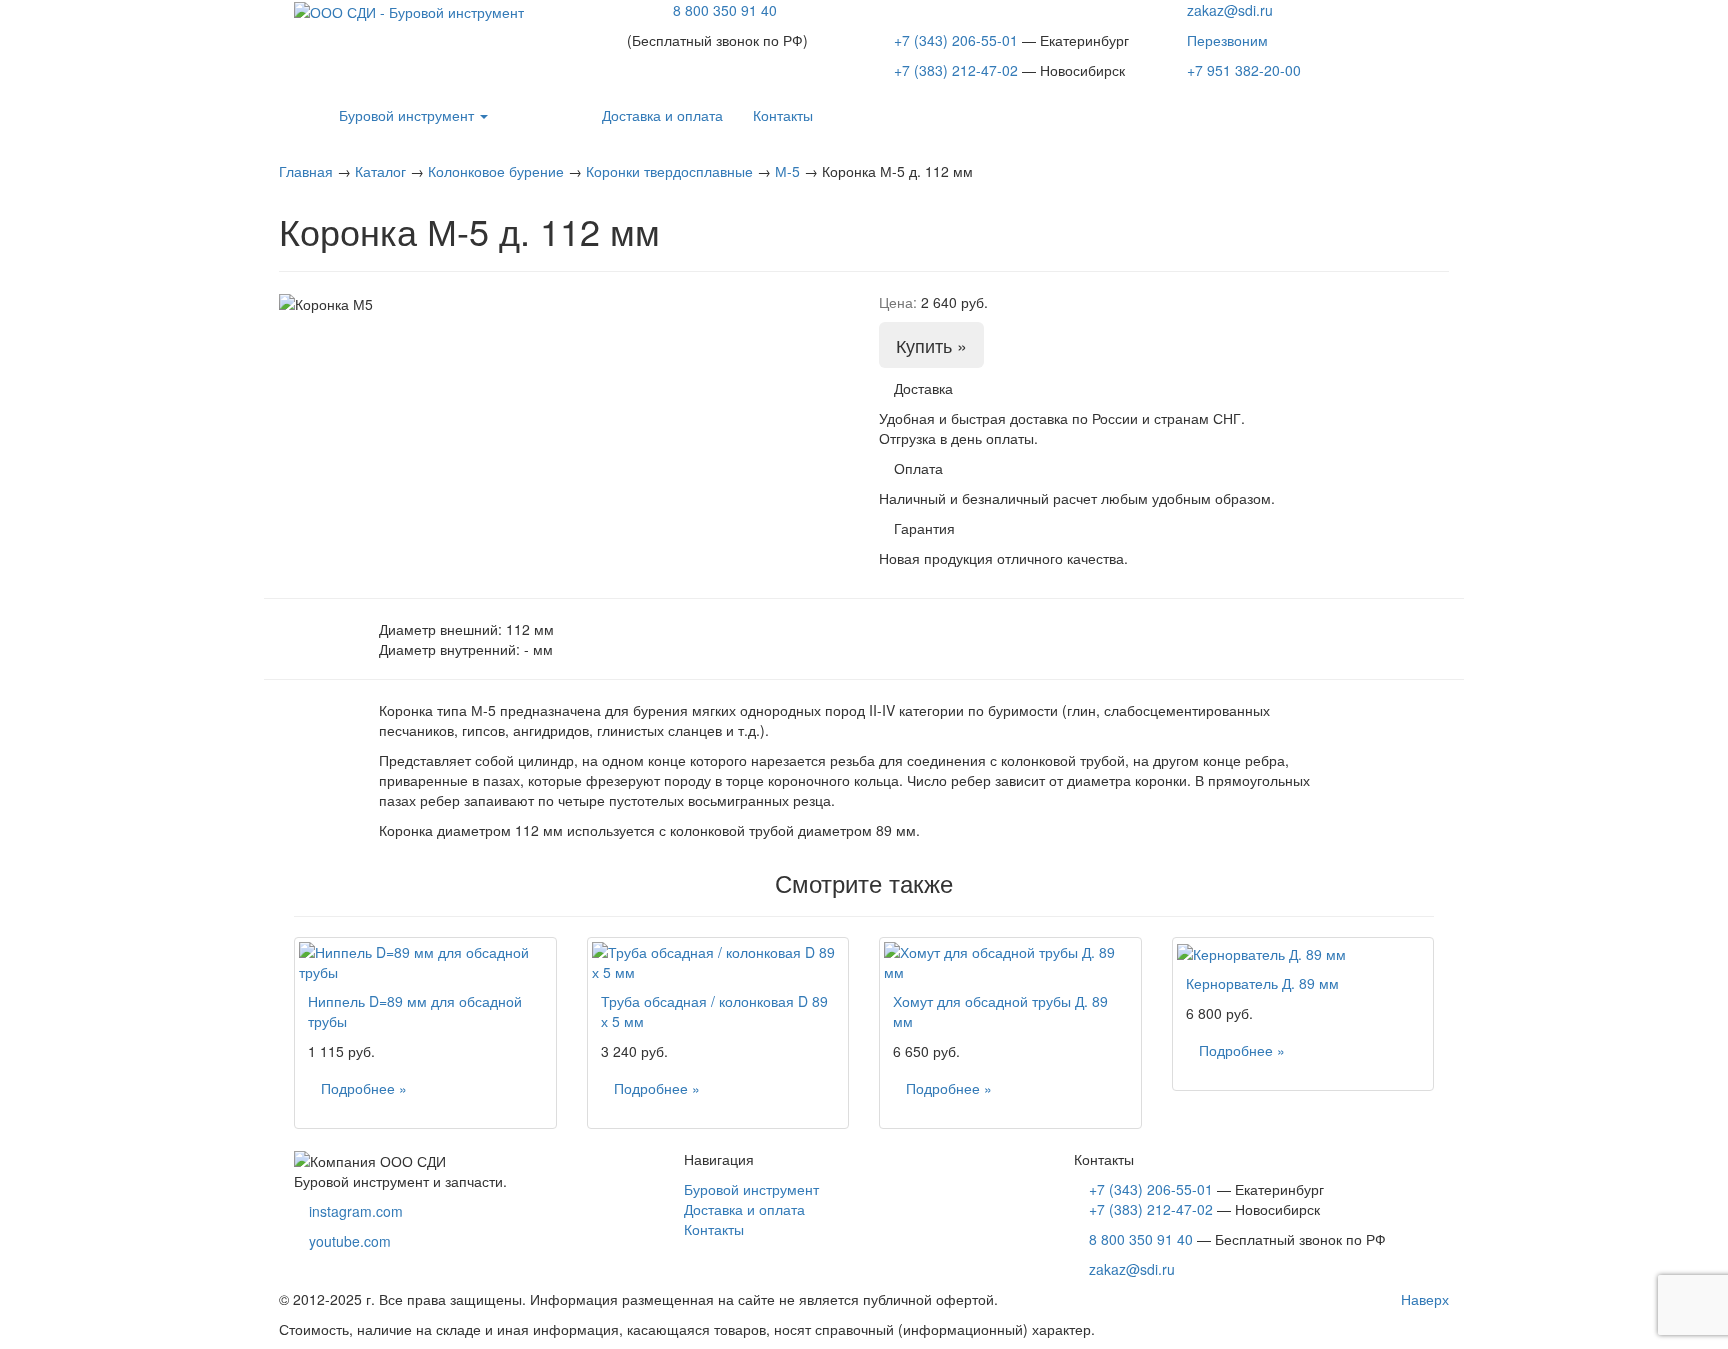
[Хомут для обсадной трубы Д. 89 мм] (1010, 962)
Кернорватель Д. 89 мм (1262, 983)
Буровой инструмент (406, 115)
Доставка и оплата (662, 115)
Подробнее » (364, 1088)
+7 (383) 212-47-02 (956, 70)
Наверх (1423, 1299)
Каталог (380, 171)
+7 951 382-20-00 (1244, 70)
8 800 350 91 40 (725, 10)
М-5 (787, 171)
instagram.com (356, 1211)
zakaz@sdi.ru (1230, 10)
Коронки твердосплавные (669, 171)
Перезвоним (1227, 40)
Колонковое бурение (496, 171)
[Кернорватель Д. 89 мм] (1303, 953)
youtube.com (350, 1241)
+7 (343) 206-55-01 (956, 40)
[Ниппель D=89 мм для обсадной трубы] (425, 962)
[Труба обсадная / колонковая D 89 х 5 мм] (718, 962)
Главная (306, 171)
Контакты (783, 115)
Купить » (931, 345)
